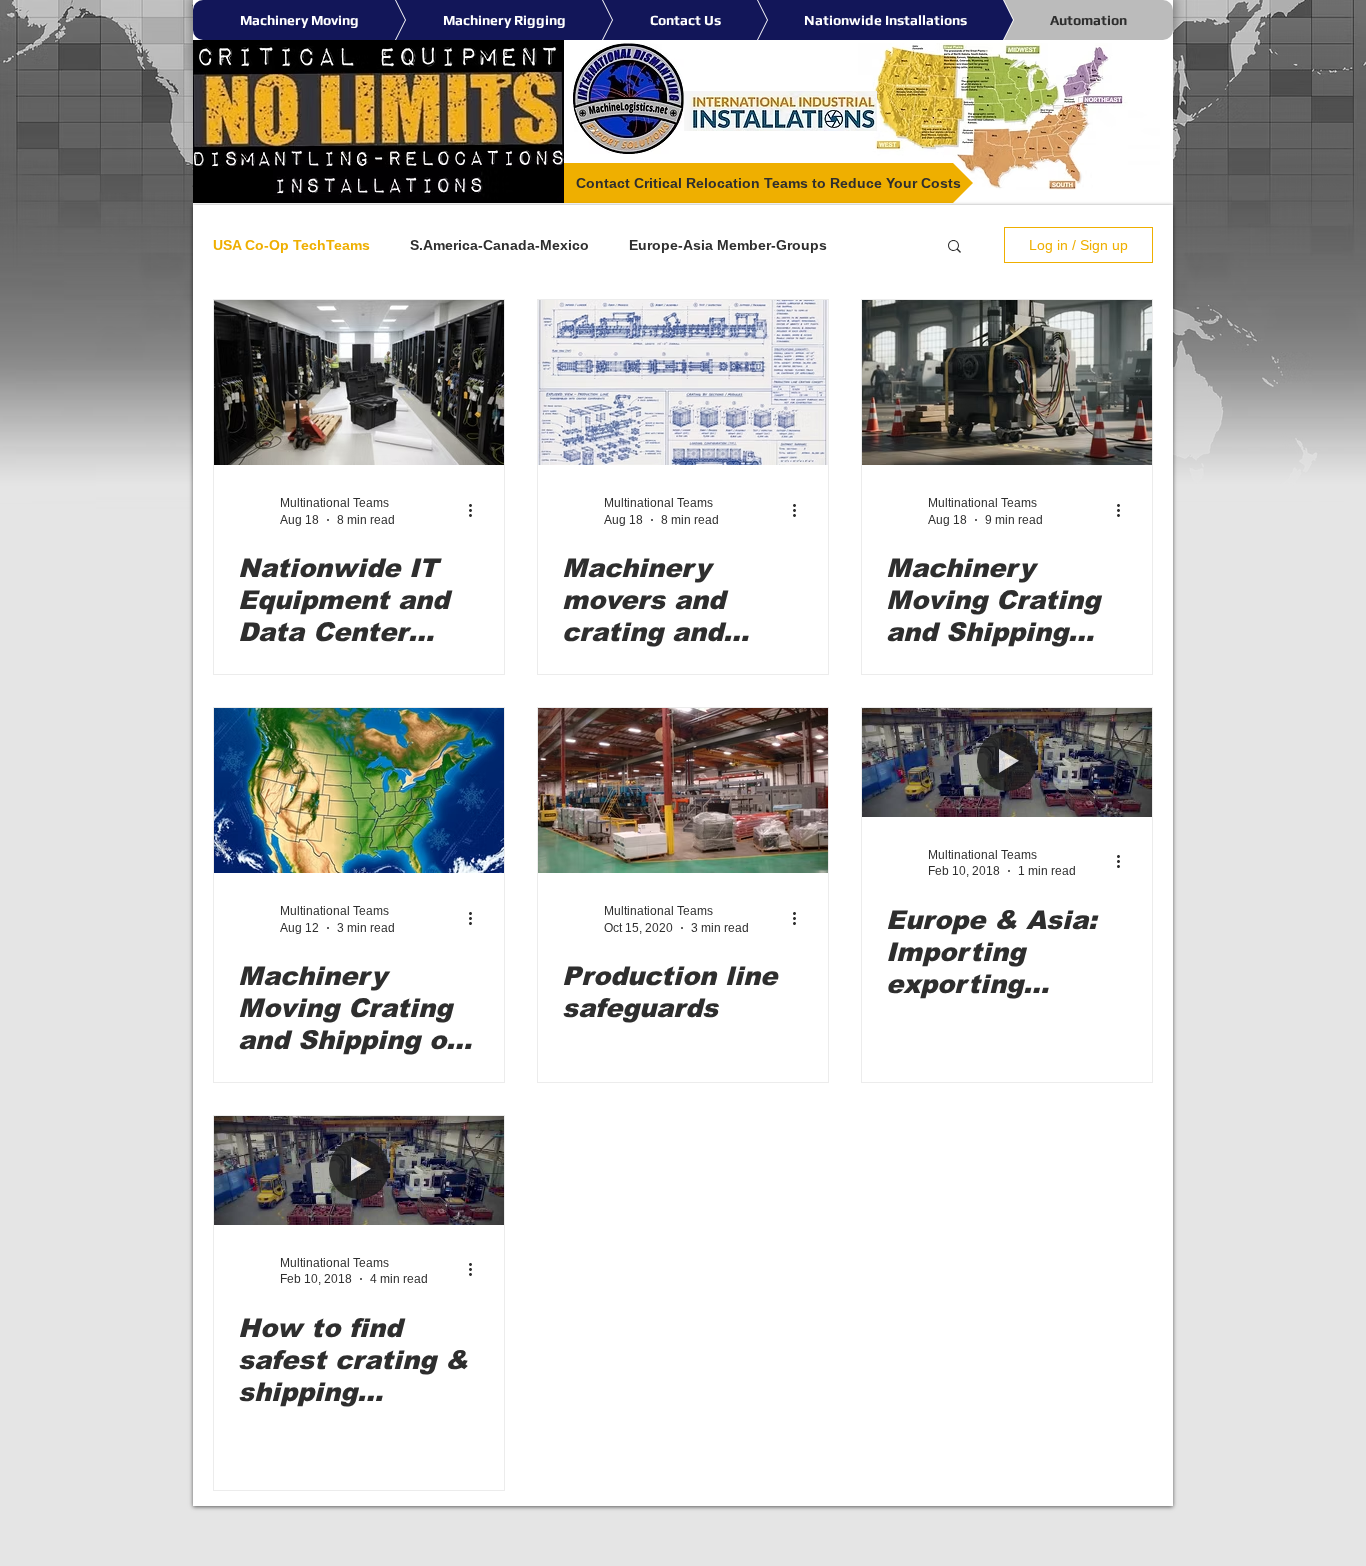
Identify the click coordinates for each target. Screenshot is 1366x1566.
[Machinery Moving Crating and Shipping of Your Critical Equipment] (359, 790)
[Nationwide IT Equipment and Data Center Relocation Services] (359, 382)
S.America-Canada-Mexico (499, 245)
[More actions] (477, 510)
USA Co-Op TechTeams (291, 245)
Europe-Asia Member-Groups (728, 245)
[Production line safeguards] (683, 790)
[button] (954, 247)
